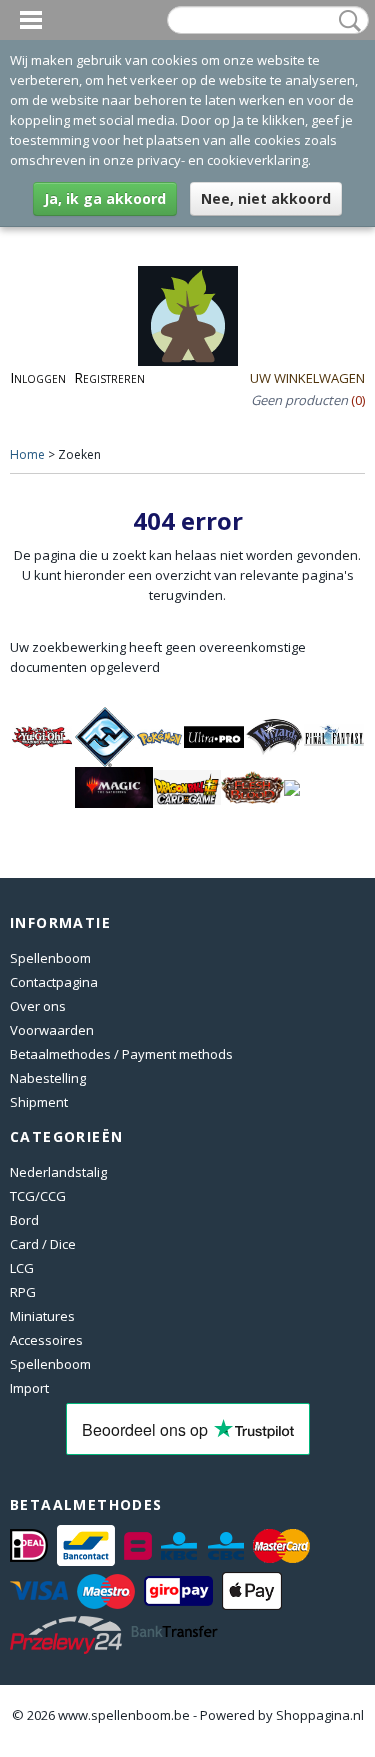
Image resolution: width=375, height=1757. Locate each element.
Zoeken (346, 21)
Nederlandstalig (58, 1172)
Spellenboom (50, 958)
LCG (22, 1268)
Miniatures (42, 1316)
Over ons (38, 1006)
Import (29, 1388)
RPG (23, 1292)
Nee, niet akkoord (266, 198)
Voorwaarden (52, 1030)
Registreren (109, 377)
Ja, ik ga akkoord (105, 198)
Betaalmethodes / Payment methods (121, 1054)
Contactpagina (54, 982)
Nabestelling (48, 1078)
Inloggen (38, 377)
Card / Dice (43, 1244)
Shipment (39, 1102)
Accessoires (46, 1340)
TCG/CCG (38, 1196)
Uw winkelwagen (307, 378)
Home (27, 454)
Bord (24, 1220)
